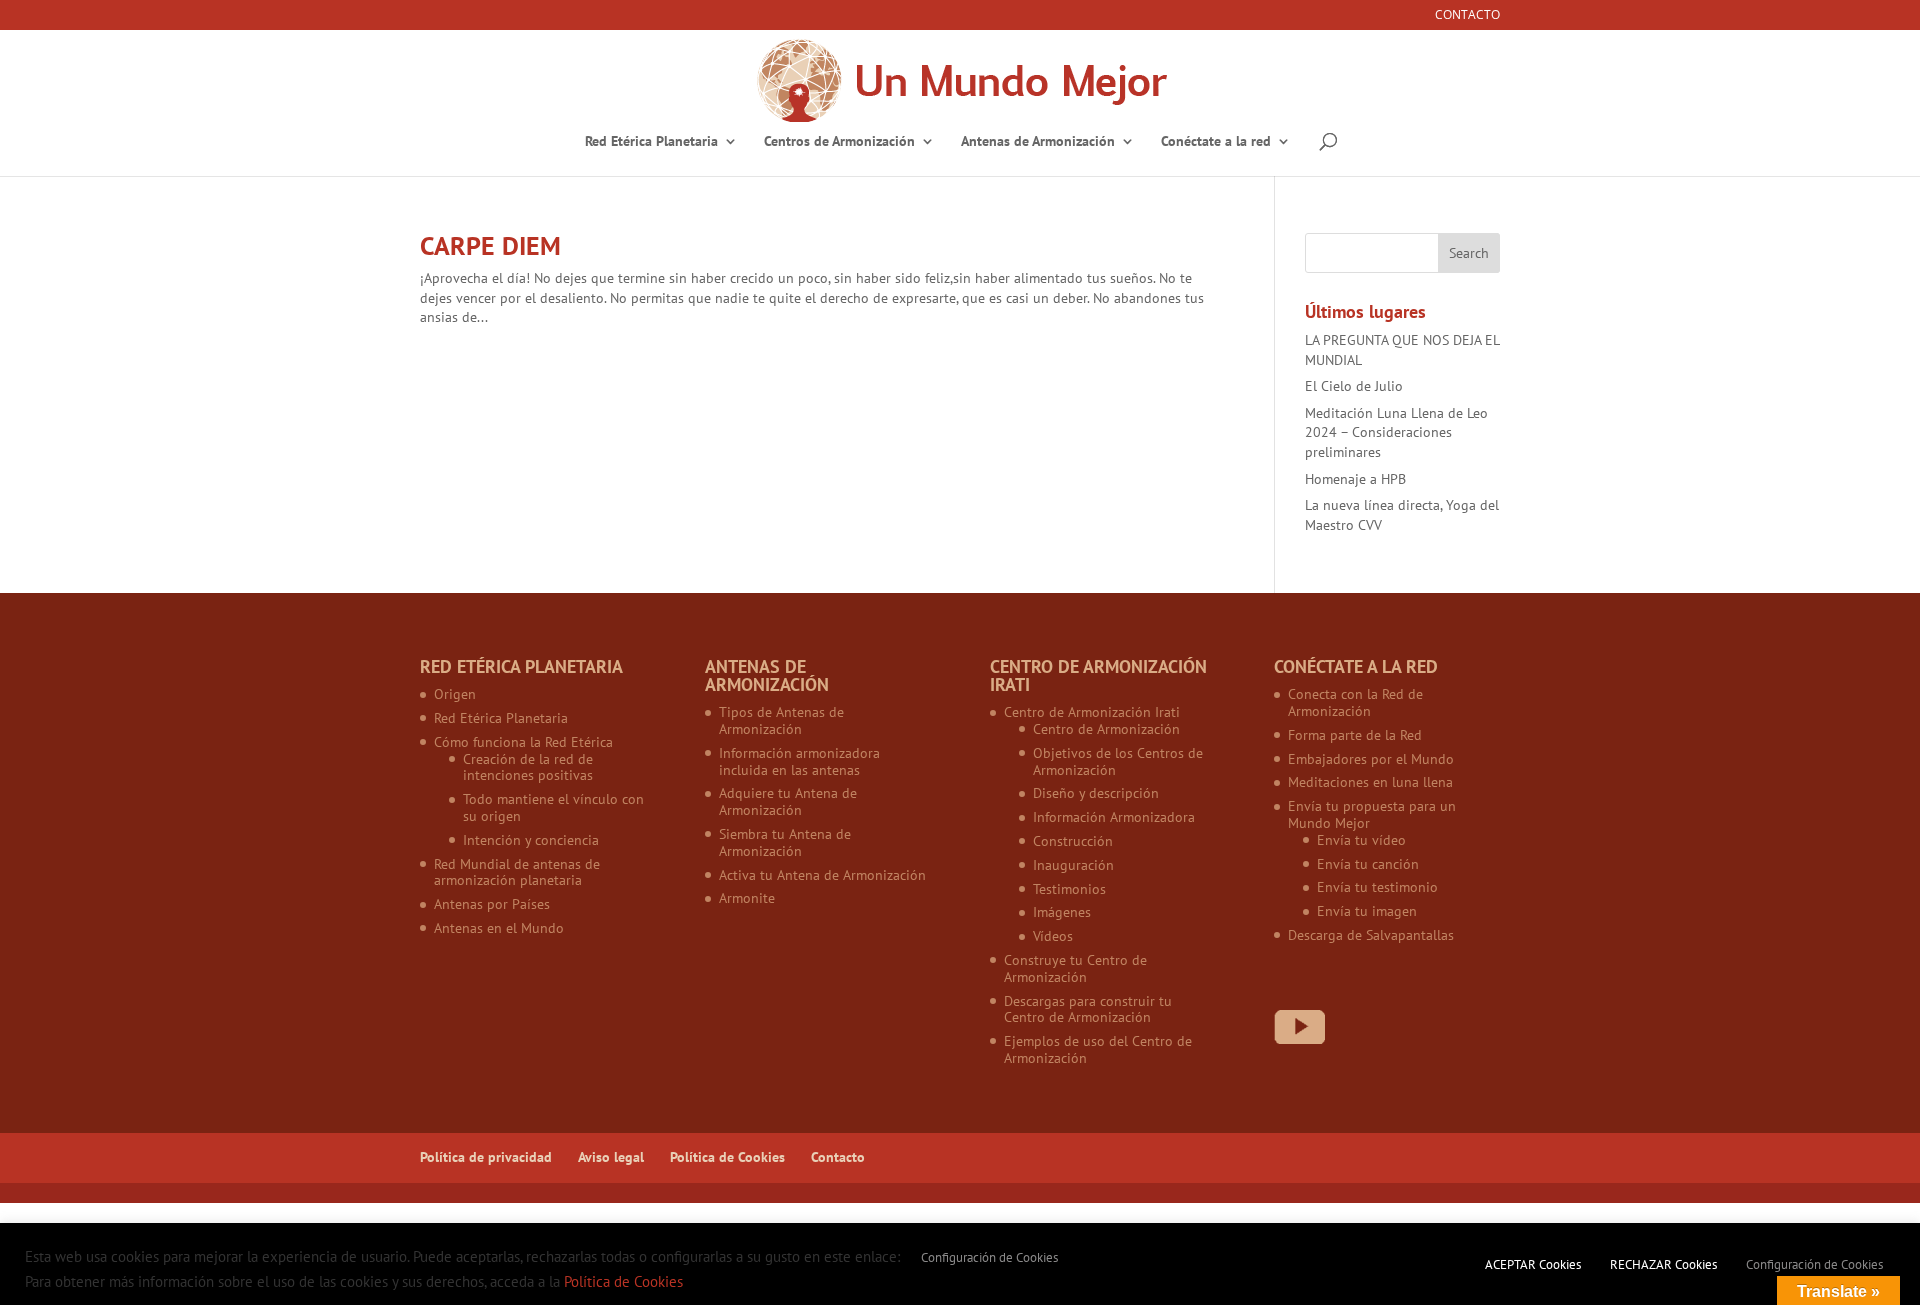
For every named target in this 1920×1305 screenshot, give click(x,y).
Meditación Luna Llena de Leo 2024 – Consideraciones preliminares (1396, 432)
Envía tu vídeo (1361, 840)
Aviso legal (611, 1157)
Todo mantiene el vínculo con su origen (553, 807)
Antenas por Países (492, 904)
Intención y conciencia (531, 840)
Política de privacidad (486, 1157)
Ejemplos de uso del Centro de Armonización (1098, 1049)
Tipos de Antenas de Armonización (781, 720)
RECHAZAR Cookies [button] (1663, 1264)
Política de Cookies (727, 1157)
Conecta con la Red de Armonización (1355, 702)
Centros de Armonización (839, 142)
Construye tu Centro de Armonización (1075, 968)
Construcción (1073, 841)
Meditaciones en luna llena (1370, 782)
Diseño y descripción (1096, 793)
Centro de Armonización (1106, 729)
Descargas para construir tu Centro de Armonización (1088, 1009)
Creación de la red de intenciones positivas (528, 767)
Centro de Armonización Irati (1092, 712)
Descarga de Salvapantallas (1371, 935)
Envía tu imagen (1367, 911)
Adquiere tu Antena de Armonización (788, 801)
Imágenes (1062, 912)
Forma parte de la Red (1355, 735)
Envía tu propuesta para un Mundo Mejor (1372, 814)
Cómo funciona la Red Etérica (523, 742)
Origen (455, 694)
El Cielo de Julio (1354, 386)
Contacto (1467, 16)
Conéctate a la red (1216, 142)
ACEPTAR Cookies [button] (1533, 1264)
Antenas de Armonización (1038, 142)
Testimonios (1069, 889)
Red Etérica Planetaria (651, 142)
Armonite (747, 898)
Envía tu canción (1368, 864)
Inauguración (1073, 865)
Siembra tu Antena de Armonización (785, 842)
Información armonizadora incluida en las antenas (799, 761)
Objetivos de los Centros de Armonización (1118, 761)
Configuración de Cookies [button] (989, 1257)
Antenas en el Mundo (499, 928)
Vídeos (1053, 936)
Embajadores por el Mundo (1371, 759)
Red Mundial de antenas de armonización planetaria (517, 872)
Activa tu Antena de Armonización (822, 875)
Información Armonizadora (1114, 817)
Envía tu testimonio (1377, 887)
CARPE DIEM (490, 245)
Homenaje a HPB (1355, 479)
